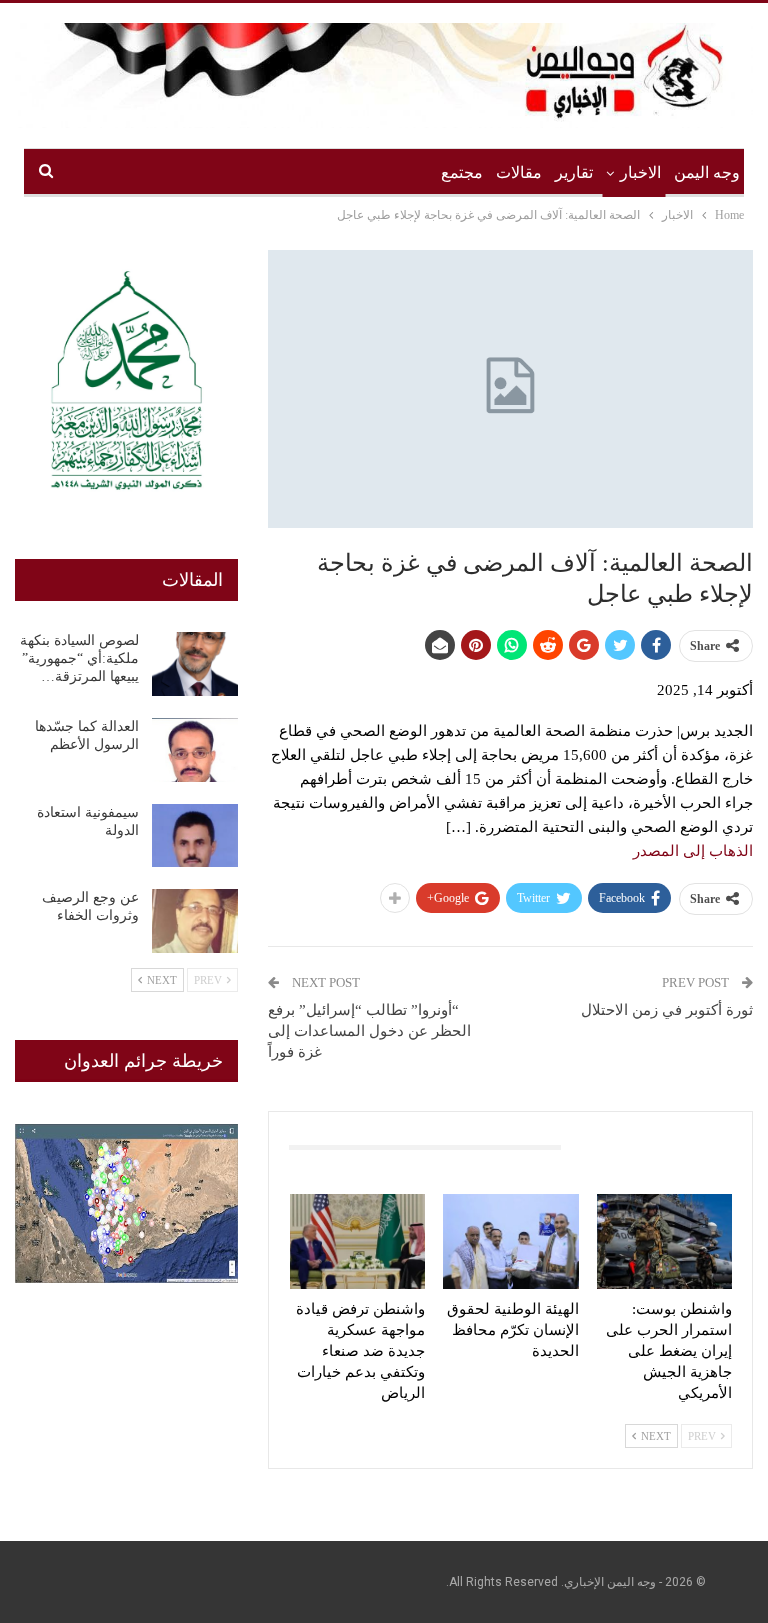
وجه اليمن (707, 172)
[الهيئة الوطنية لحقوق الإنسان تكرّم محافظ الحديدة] (511, 1241)
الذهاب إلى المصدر (693, 851)
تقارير (574, 172)
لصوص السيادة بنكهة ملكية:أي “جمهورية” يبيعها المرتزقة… (79, 658)
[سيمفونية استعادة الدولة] (195, 836)
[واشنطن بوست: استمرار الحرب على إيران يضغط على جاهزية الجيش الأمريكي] (665, 1241)
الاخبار (640, 172)
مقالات (519, 172)
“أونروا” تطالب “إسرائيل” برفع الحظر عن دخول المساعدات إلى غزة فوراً (369, 1031)
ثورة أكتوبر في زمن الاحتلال (667, 1010)
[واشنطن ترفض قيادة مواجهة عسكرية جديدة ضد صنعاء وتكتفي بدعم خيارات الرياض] (358, 1241)
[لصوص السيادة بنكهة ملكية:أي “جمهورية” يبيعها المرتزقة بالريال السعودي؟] (195, 664)
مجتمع (462, 172)
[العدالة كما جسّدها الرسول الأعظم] (195, 750)
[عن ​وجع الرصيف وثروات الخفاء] (195, 921)
